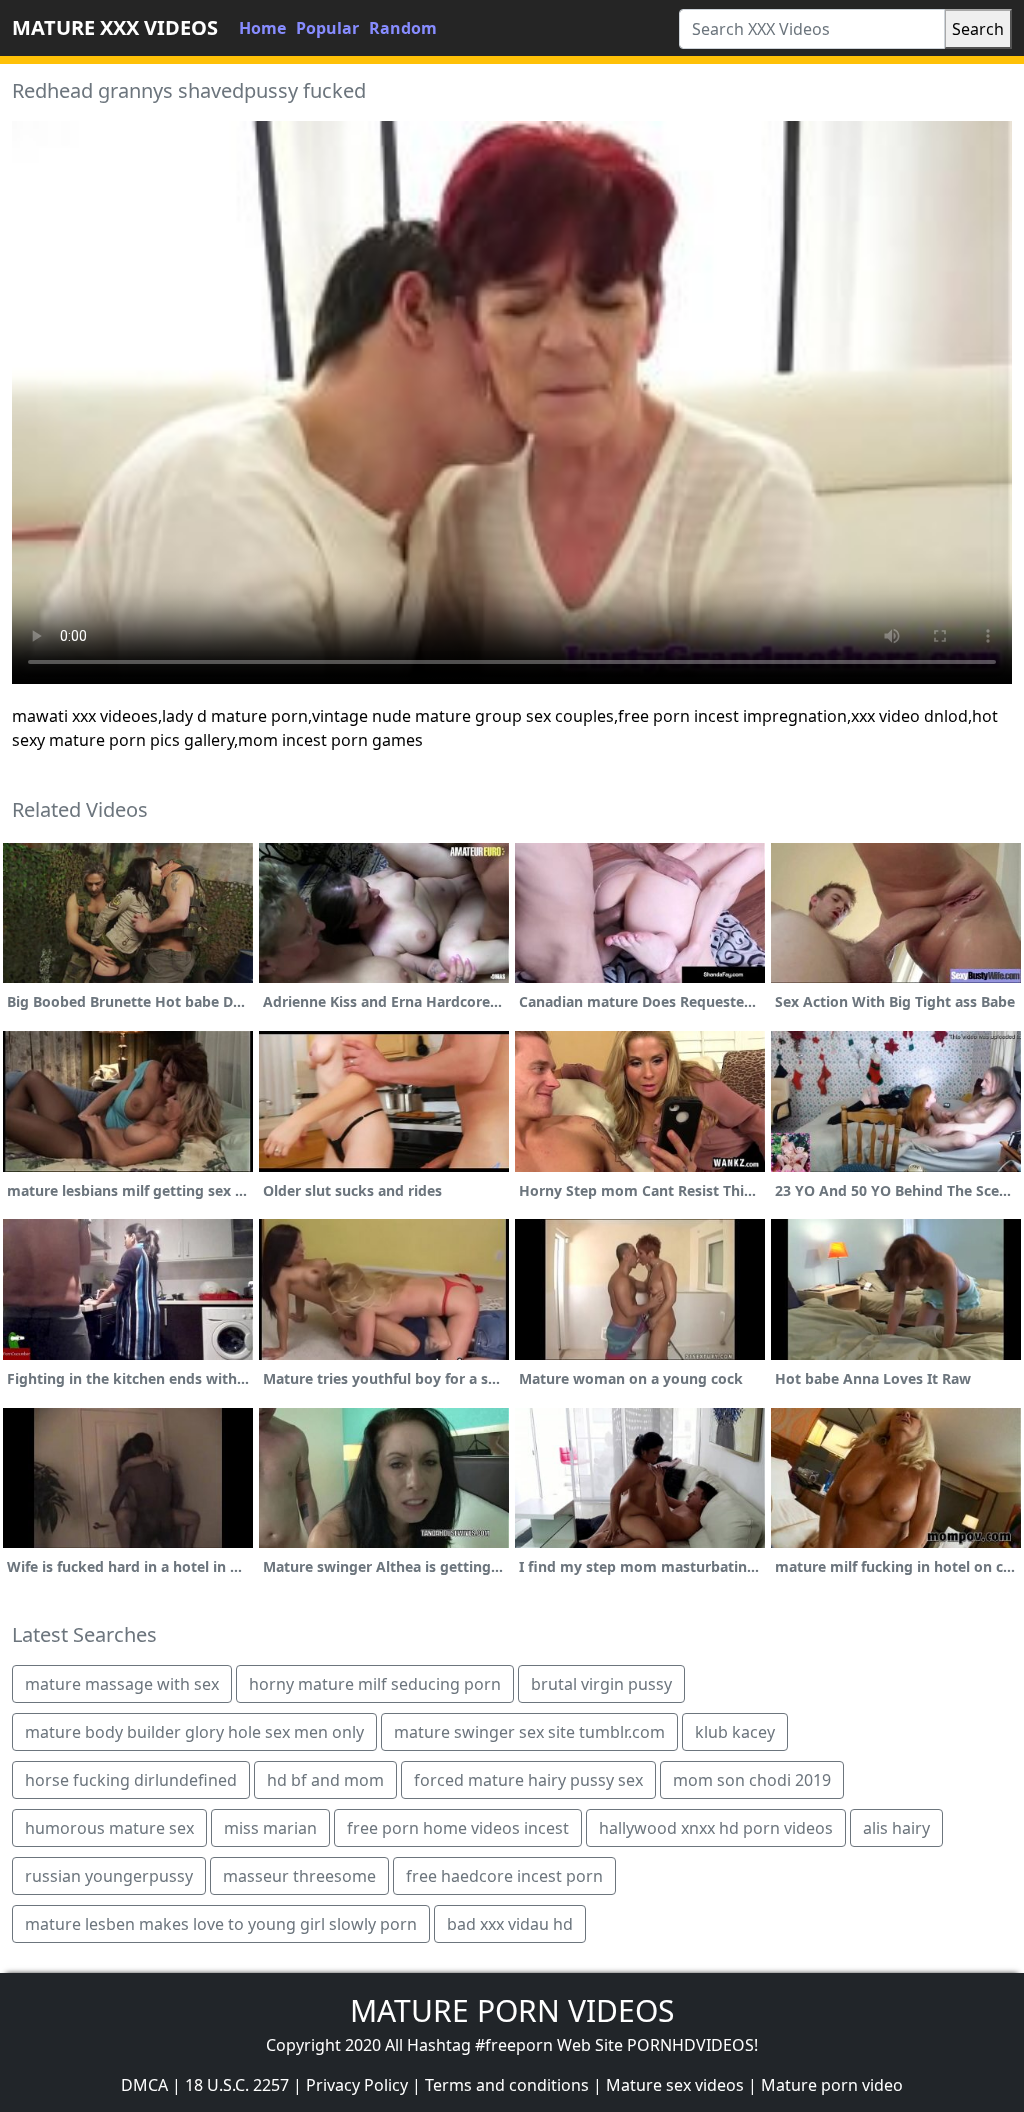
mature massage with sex (122, 1684)
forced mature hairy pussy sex (528, 1780)
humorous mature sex (109, 1828)
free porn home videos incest (458, 1828)
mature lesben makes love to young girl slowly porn (221, 1924)
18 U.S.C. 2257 (237, 2085)
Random (403, 28)
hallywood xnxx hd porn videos (716, 1828)
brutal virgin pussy (601, 1684)
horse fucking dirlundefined (131, 1780)
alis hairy (896, 1828)
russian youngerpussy (109, 1876)
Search (978, 29)
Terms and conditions (507, 2085)
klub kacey (735, 1732)
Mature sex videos (675, 2085)
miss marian (270, 1828)
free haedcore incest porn (504, 1876)
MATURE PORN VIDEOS (512, 2010)
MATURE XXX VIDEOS (115, 27)
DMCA (144, 2085)
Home (262, 28)
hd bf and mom (325, 1780)
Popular (327, 28)
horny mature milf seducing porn (375, 1684)
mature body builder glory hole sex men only (194, 1732)
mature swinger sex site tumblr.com (529, 1732)
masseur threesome (299, 1876)
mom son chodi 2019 (752, 1780)
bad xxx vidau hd (510, 1924)
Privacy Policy (357, 2085)
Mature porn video (832, 2085)
